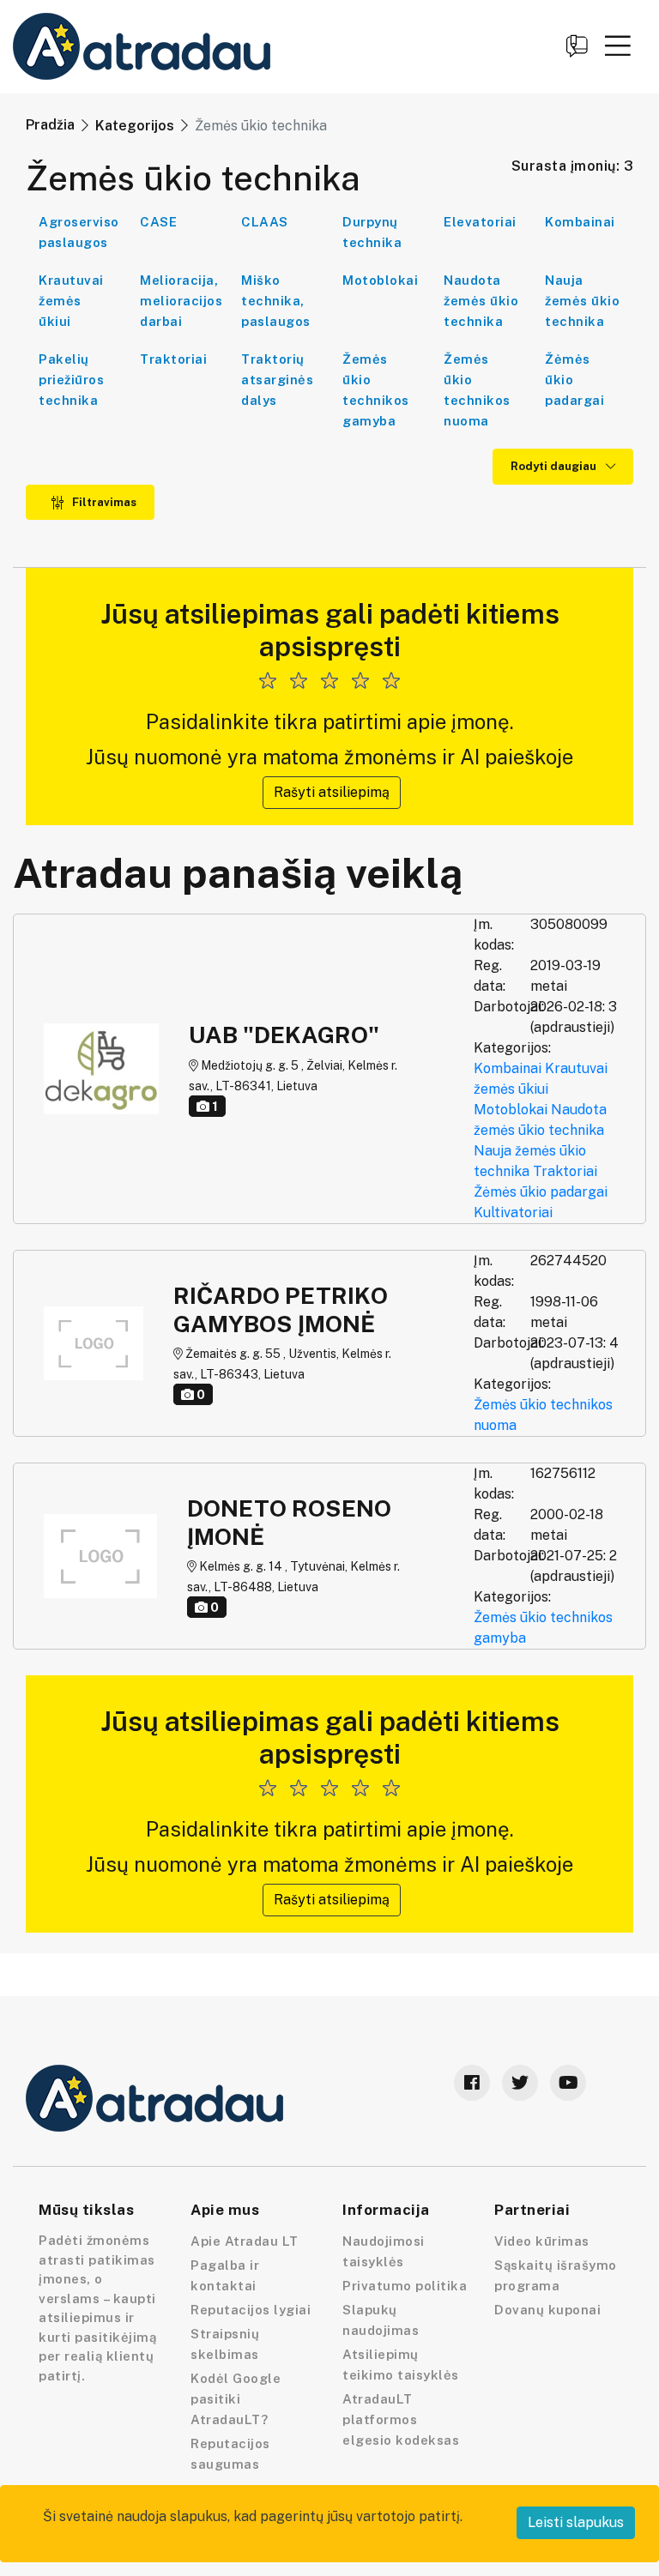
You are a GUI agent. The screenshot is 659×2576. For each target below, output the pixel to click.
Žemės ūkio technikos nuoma (477, 390)
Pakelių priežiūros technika (71, 380)
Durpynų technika (372, 232)
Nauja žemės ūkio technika (582, 301)
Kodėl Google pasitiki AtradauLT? (236, 2399)
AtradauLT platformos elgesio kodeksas (401, 2419)
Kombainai (580, 222)
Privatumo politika (405, 2286)
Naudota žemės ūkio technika (481, 301)
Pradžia (50, 125)
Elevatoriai (480, 222)
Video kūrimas (542, 2241)
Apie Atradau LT (245, 2241)
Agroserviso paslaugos (79, 232)
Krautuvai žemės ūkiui (71, 301)
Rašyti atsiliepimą (332, 792)
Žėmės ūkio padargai (541, 1192)
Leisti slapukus (576, 2522)
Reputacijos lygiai (251, 2310)
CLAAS (265, 222)
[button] (618, 45)
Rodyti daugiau (555, 466)
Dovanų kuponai (547, 2310)
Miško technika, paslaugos (276, 301)
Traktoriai (173, 359)
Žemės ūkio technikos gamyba (376, 390)
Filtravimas (103, 502)
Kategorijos (135, 126)
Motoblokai (380, 280)
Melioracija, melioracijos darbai (181, 301)
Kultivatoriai (513, 1213)
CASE (158, 222)
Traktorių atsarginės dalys (277, 380)
